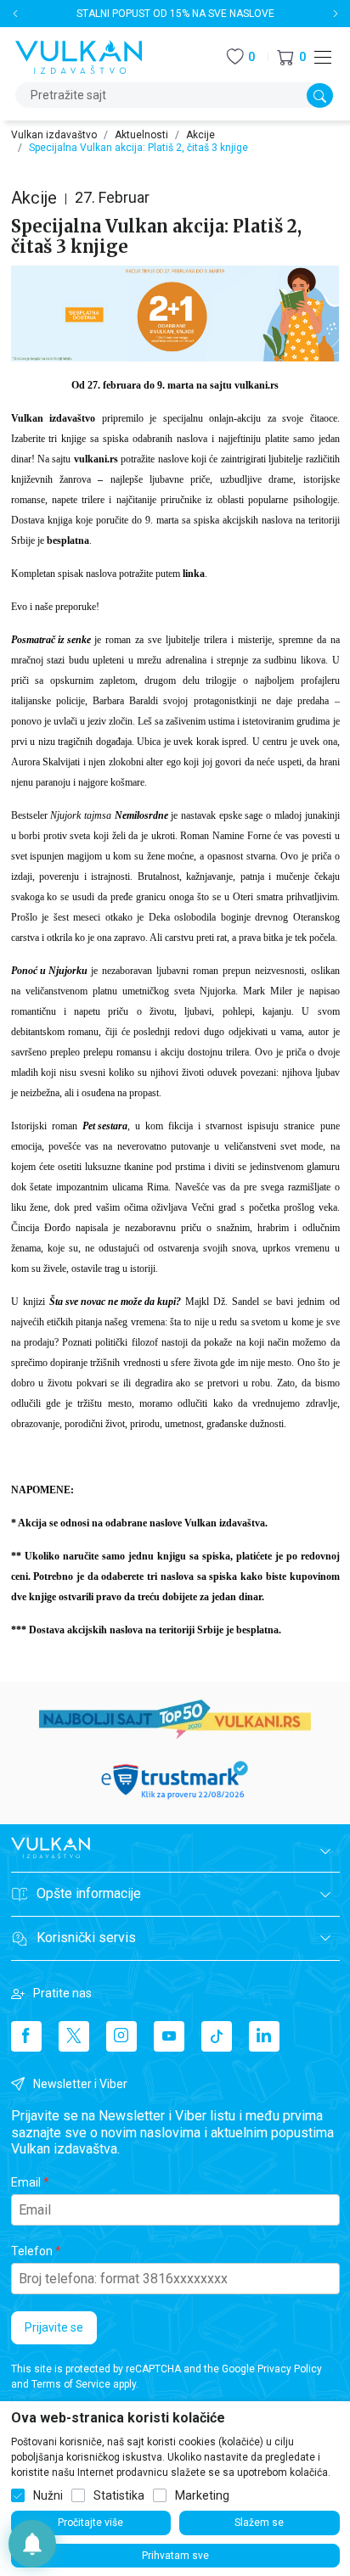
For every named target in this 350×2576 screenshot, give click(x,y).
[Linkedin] (264, 2036)
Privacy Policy (290, 2369)
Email (26, 2182)
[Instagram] (121, 2036)
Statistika (119, 2495)
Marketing (202, 2495)
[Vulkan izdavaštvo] (79, 56)
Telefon (32, 2251)
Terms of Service (71, 2384)
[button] (291, 57)
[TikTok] (217, 2036)
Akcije (200, 135)
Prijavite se (54, 2327)
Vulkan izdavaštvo (54, 135)
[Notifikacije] (32, 2544)
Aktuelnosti (141, 135)
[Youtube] (169, 2036)
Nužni (48, 2495)
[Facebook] (26, 2036)
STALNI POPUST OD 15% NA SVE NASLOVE (175, 14)
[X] (74, 2036)
